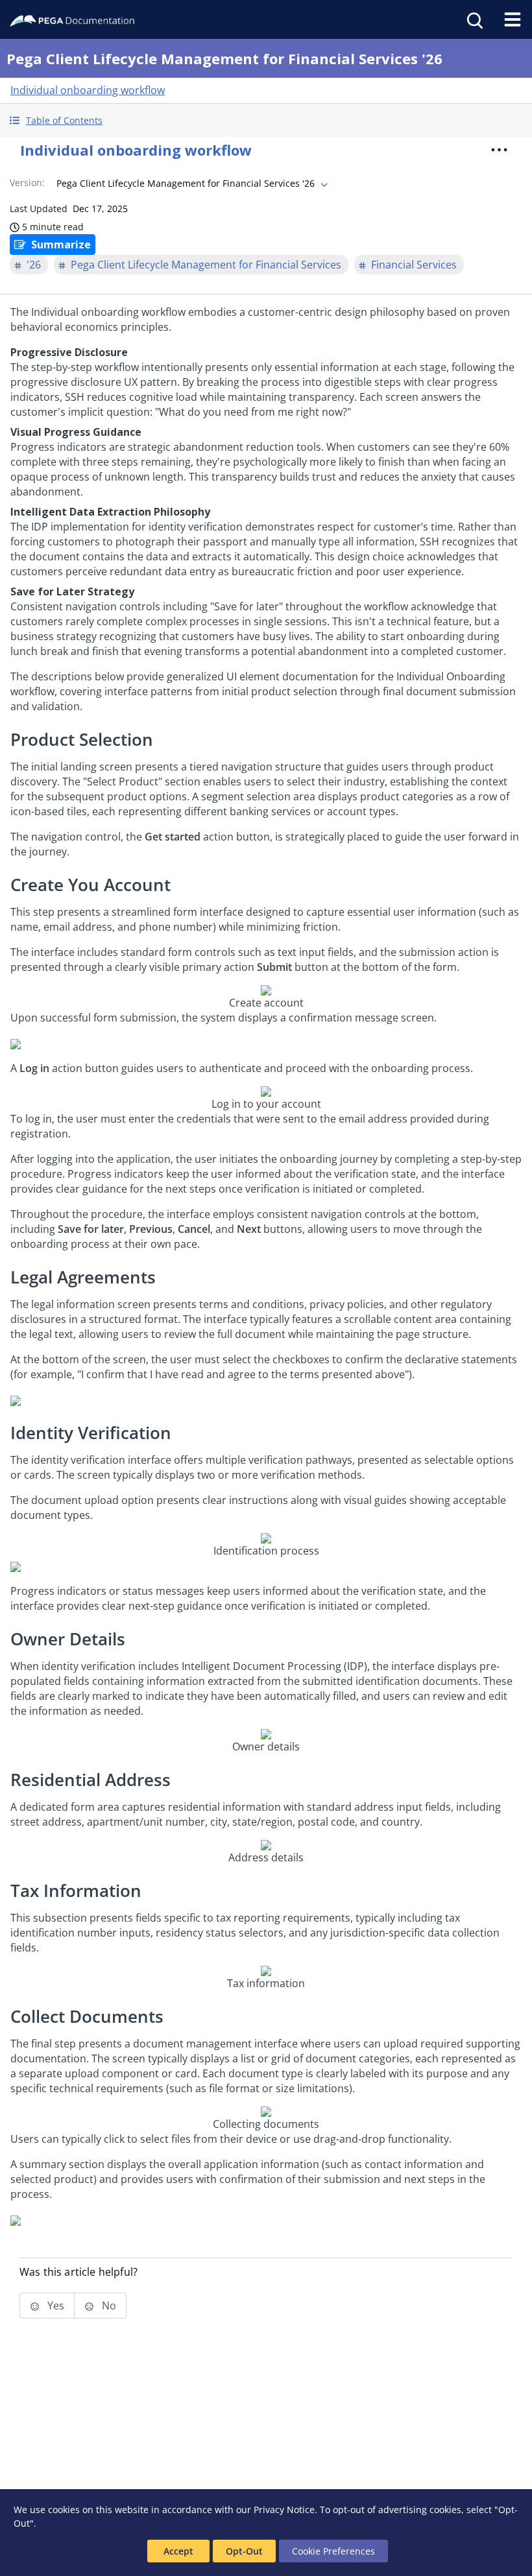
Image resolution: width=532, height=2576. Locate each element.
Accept (178, 2551)
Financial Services (414, 265)
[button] (266, 120)
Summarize (61, 244)
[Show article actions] (499, 150)
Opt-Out (244, 2551)
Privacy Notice (284, 2510)
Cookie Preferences (333, 2551)
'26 (34, 265)
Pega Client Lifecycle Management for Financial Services (206, 265)
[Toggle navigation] (513, 19)
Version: (27, 183)
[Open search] (474, 19)
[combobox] (191, 184)
